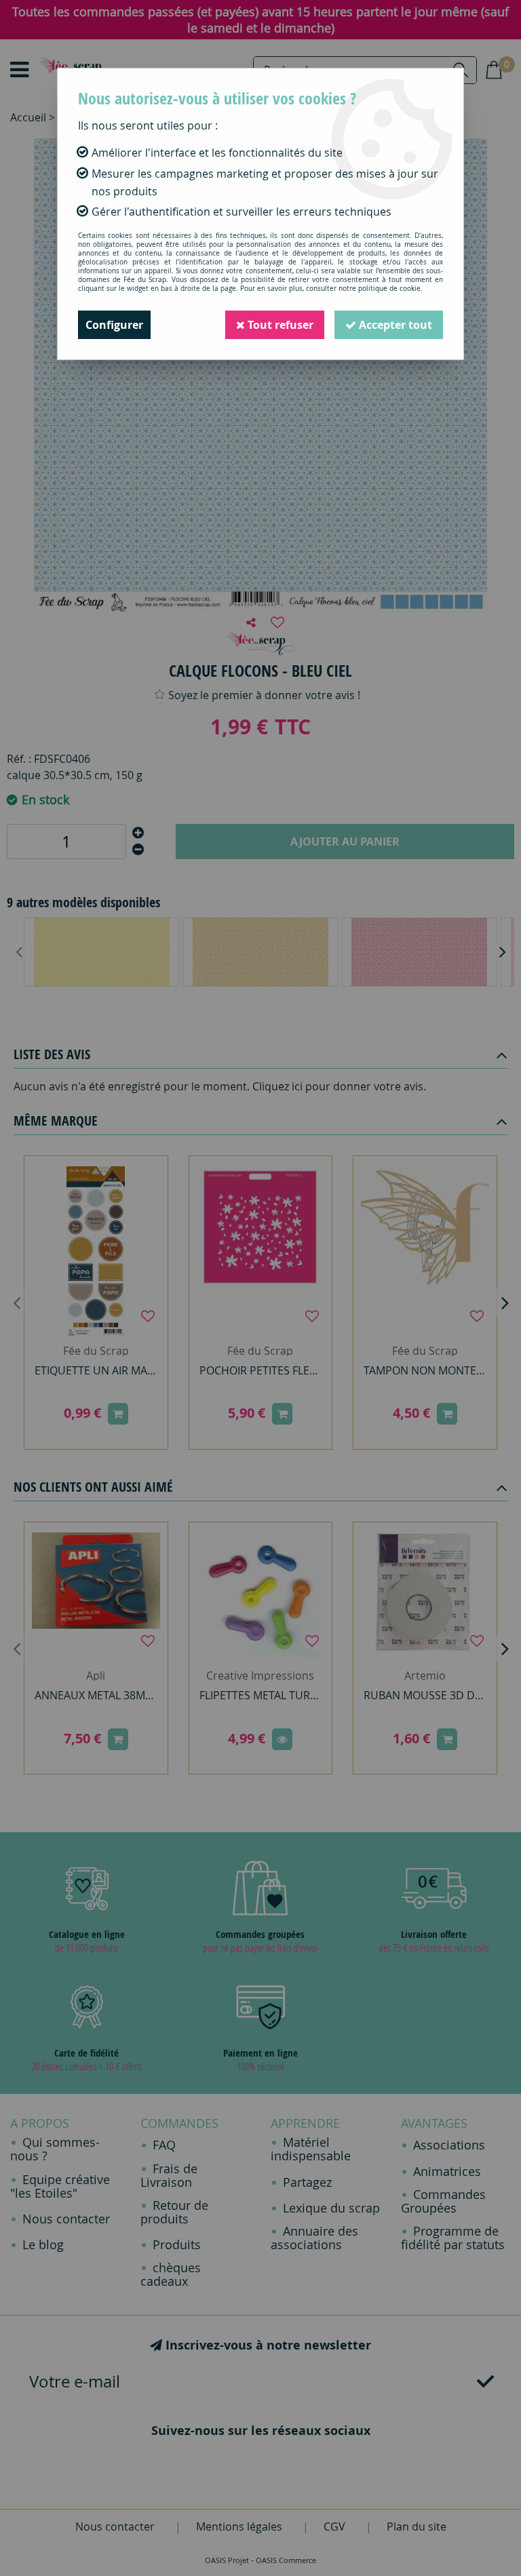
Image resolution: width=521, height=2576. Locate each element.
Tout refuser (279, 325)
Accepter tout (394, 325)
